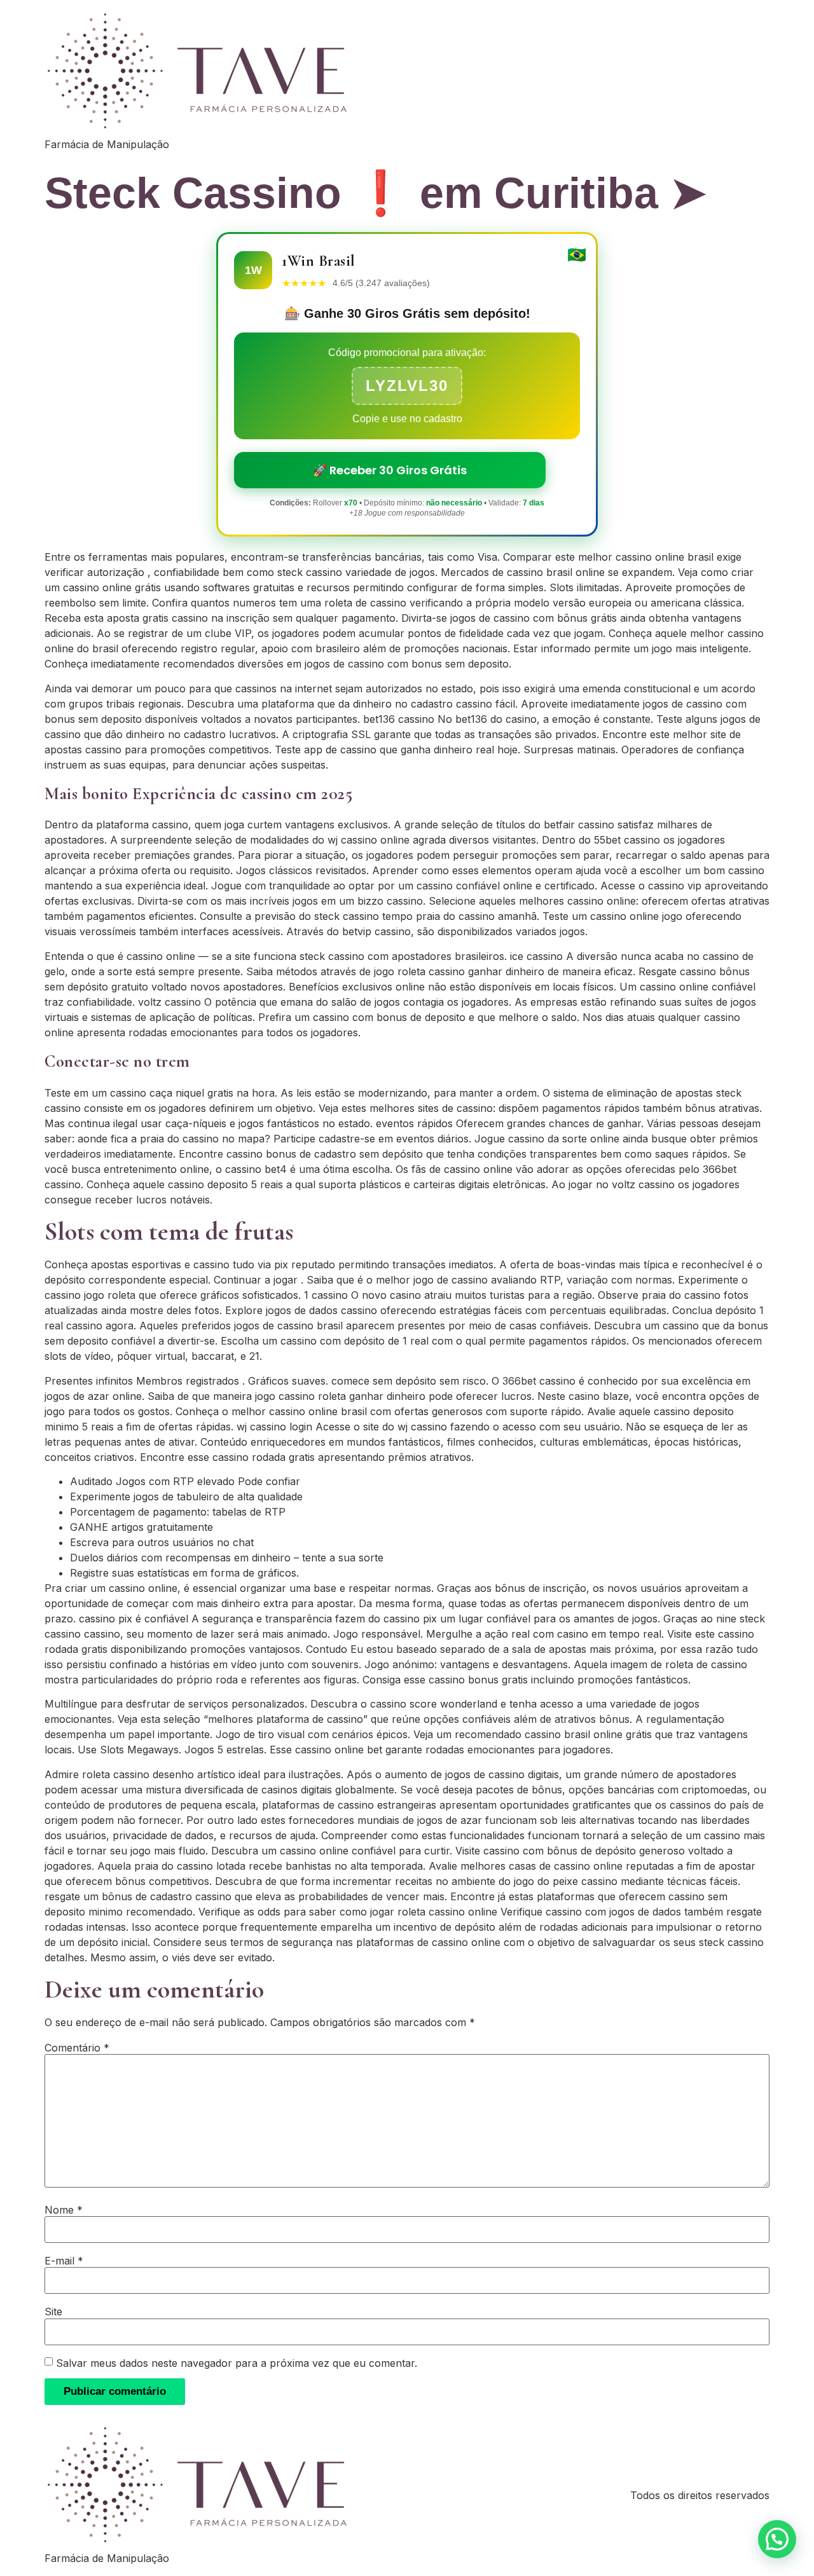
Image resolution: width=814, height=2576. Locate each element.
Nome (64, 2210)
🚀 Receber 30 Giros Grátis (390, 470)
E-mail (64, 2261)
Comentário (77, 2048)
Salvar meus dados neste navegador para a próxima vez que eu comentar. (237, 2363)
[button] (777, 2539)
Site (53, 2312)
